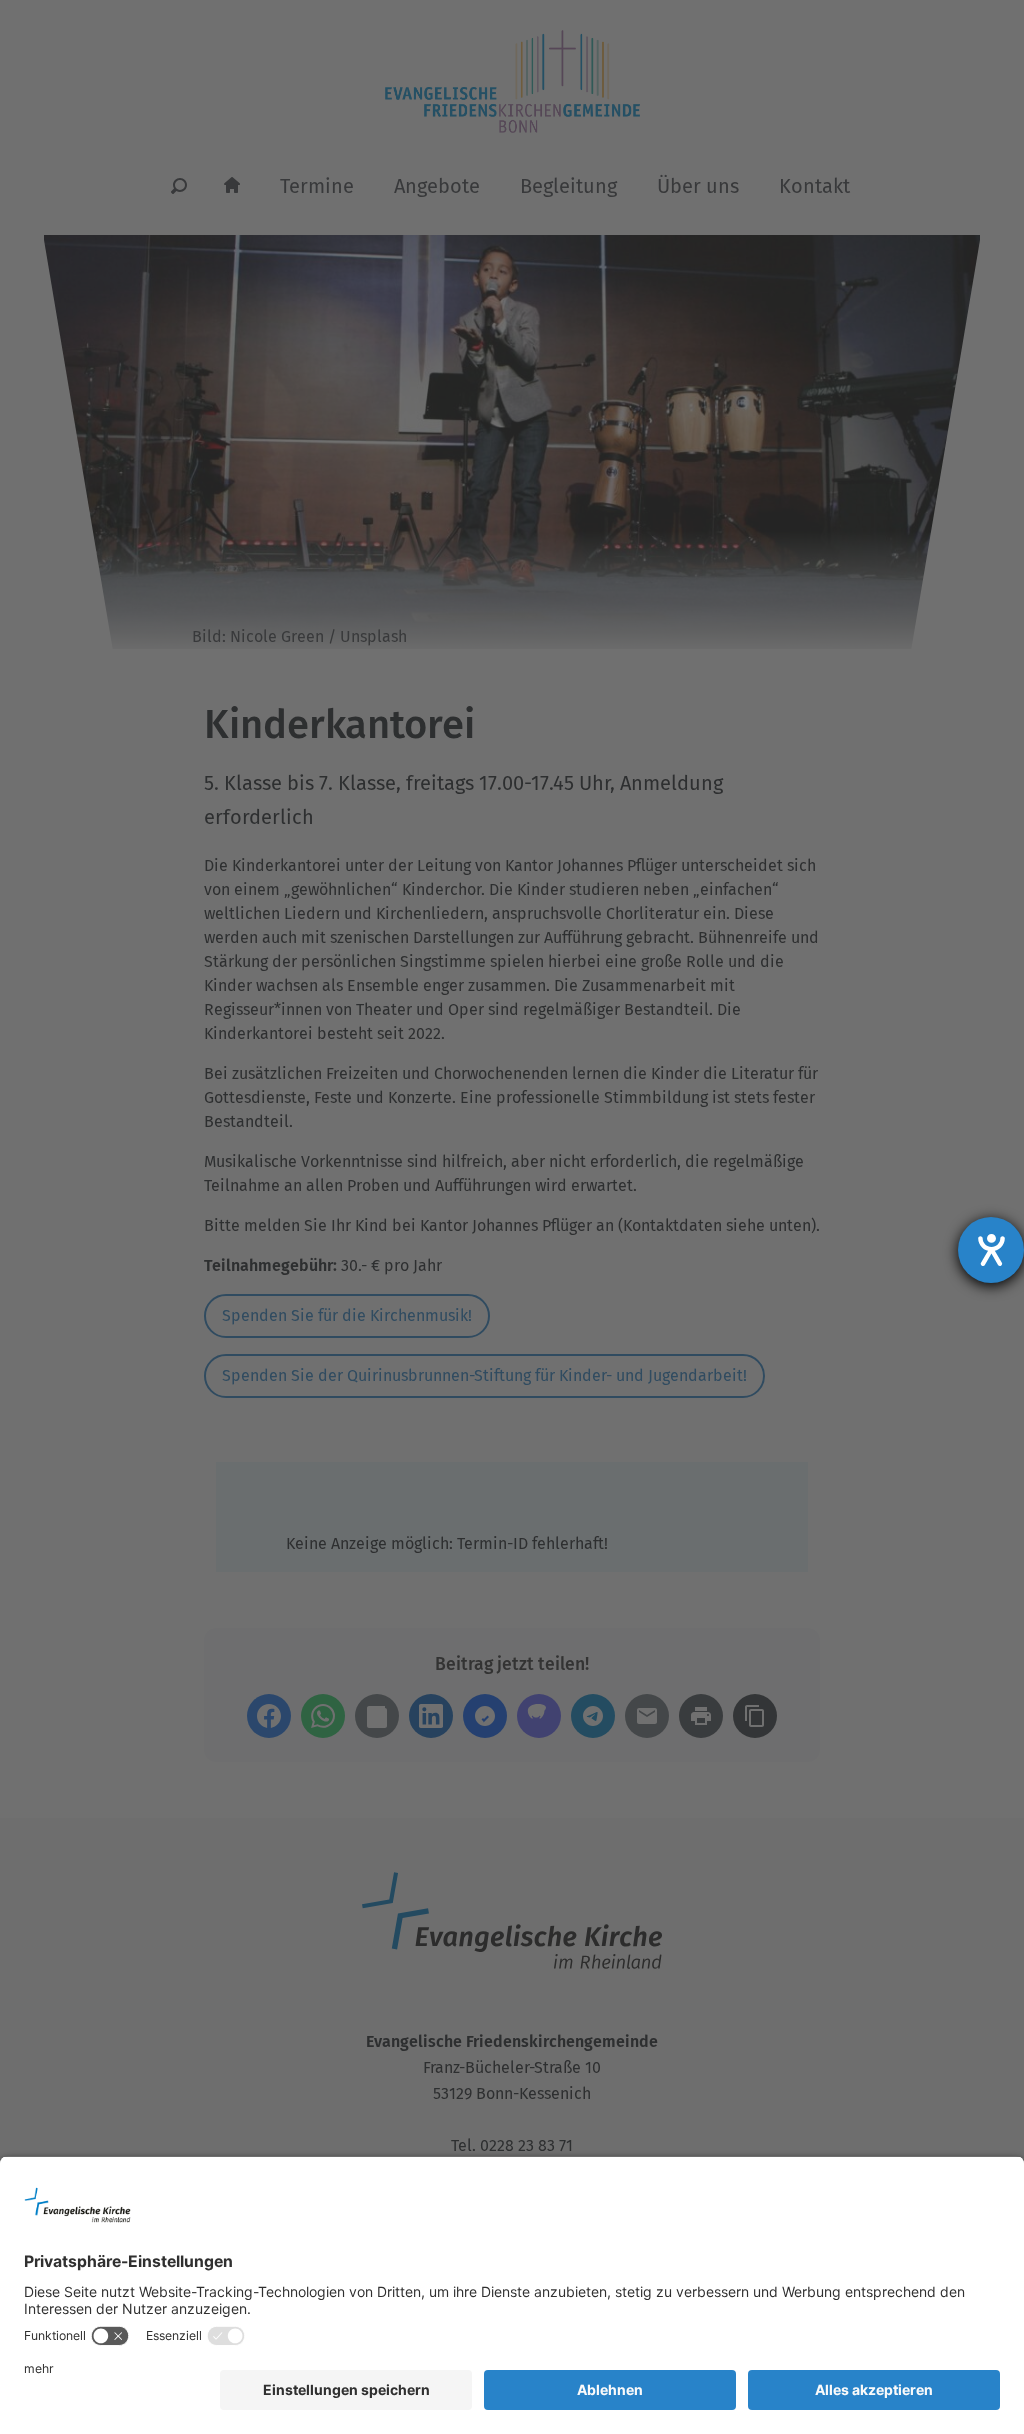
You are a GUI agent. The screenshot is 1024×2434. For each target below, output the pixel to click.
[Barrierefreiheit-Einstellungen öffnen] (991, 1250)
